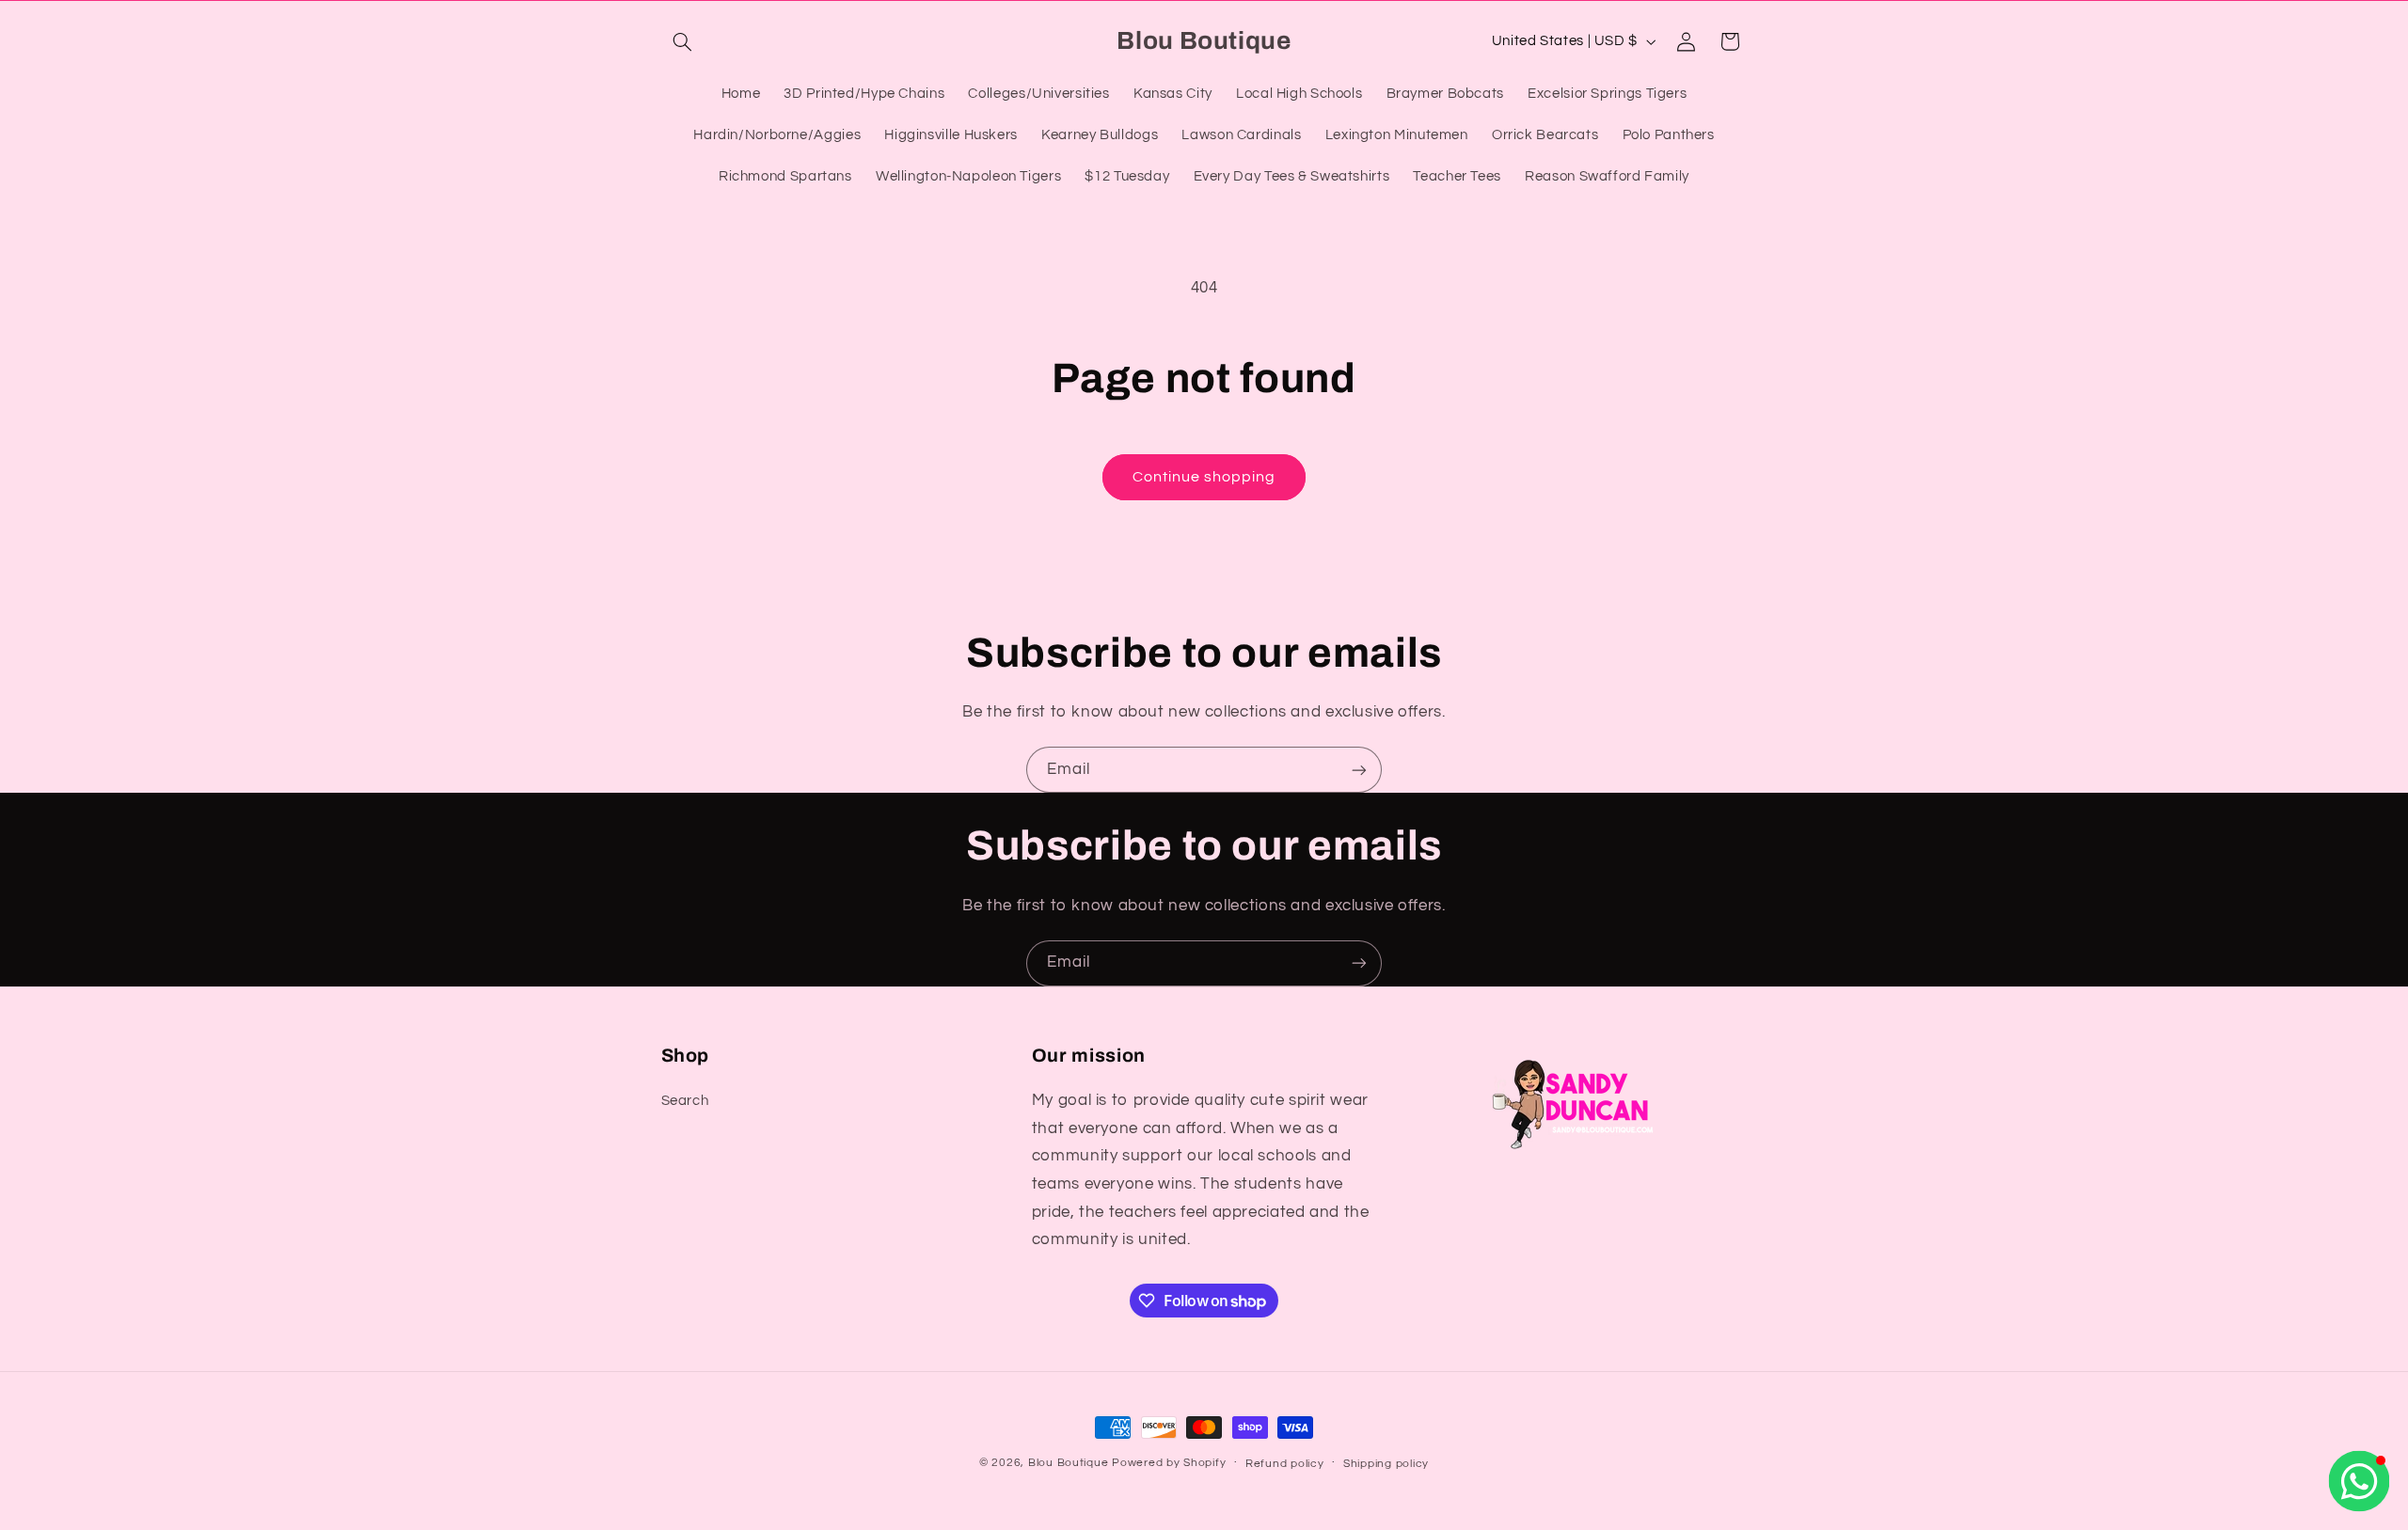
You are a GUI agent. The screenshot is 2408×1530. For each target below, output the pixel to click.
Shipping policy (1386, 1464)
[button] (683, 41)
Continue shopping (1204, 477)
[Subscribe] (1359, 770)
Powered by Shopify (1169, 1463)
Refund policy (1285, 1464)
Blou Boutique (1069, 1463)
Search (685, 1101)
